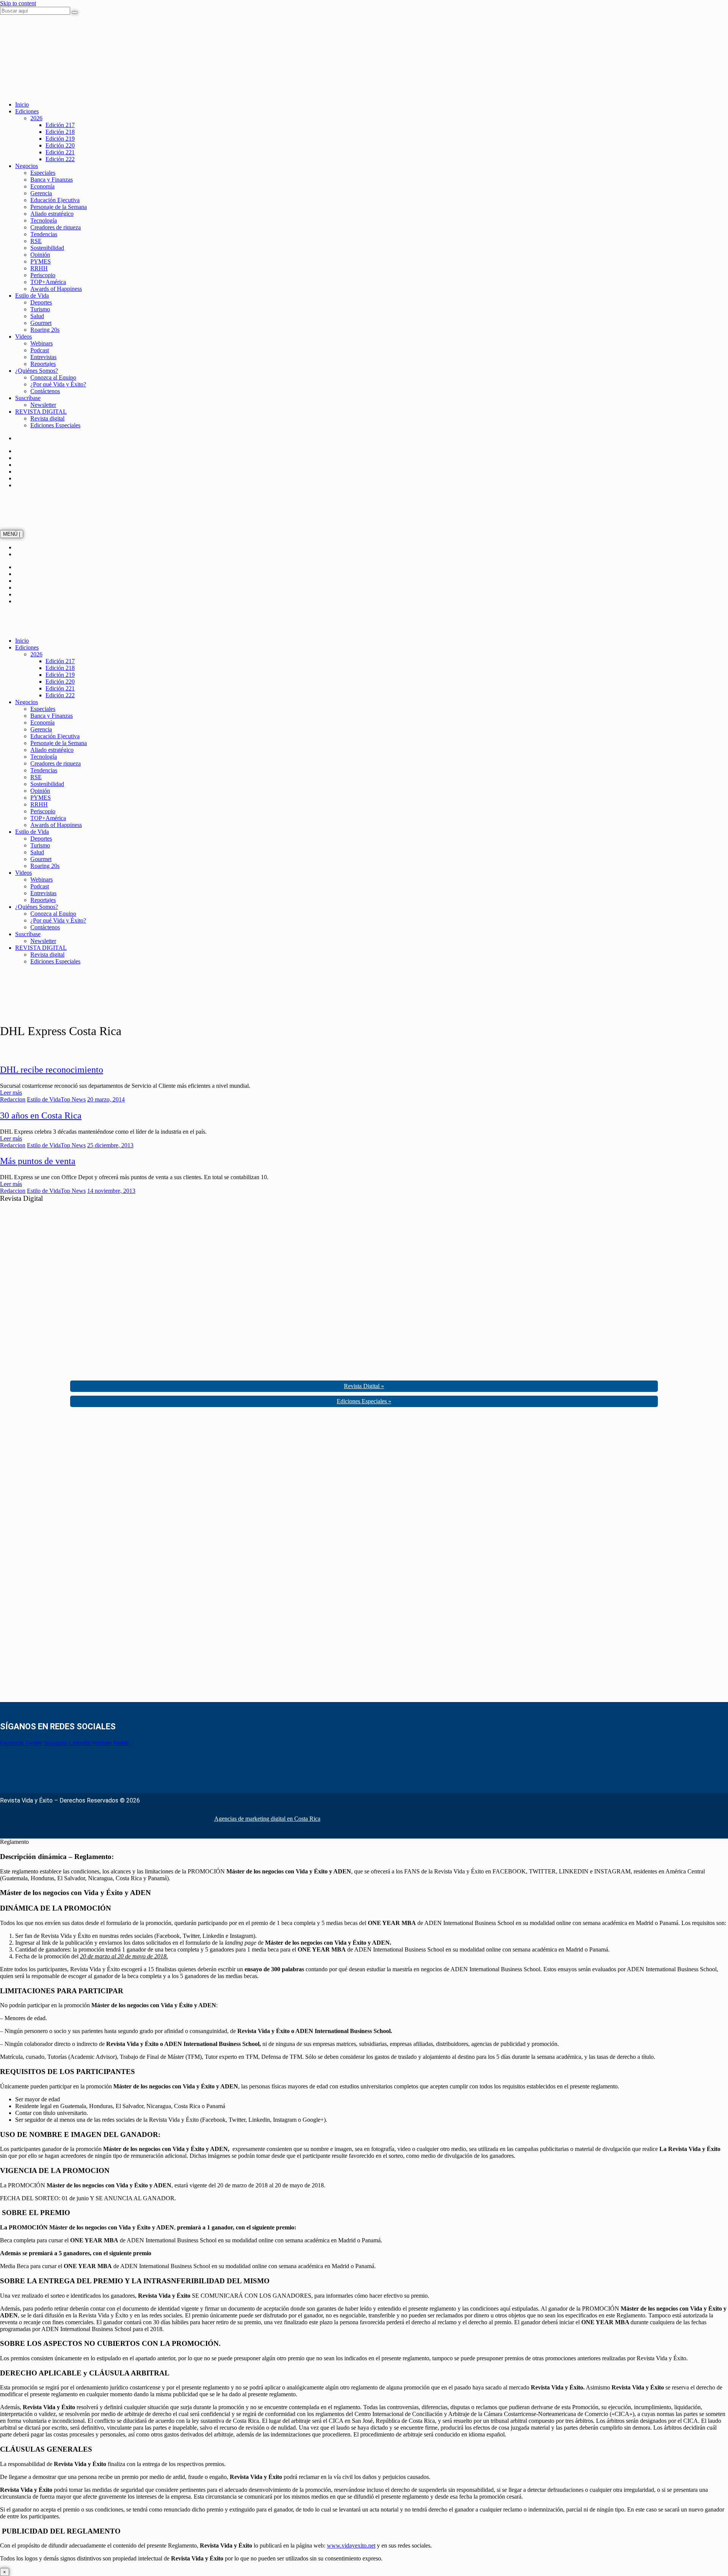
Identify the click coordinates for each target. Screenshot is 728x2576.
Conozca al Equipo (53, 377)
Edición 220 (60, 145)
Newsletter (43, 405)
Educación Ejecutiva (55, 200)
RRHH (39, 268)
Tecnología (44, 220)
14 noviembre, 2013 (111, 1191)
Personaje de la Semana (59, 207)
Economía (42, 186)
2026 (36, 118)
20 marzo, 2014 (106, 1099)
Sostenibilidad (47, 248)
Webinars (42, 343)
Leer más (11, 1093)
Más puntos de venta (38, 1161)
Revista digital (47, 418)
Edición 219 (60, 139)
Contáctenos (45, 391)
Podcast (40, 350)
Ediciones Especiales (55, 425)
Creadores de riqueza (56, 227)
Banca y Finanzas (52, 180)
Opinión (40, 255)
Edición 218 (60, 132)
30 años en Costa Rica (41, 1115)
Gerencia (41, 193)
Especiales (43, 173)
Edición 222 (60, 159)
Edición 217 (60, 125)
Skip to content (18, 3)
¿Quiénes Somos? (37, 371)
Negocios (27, 166)
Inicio (22, 104)
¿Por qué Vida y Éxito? (58, 384)
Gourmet (41, 323)
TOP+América (48, 282)
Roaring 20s (45, 330)
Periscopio (43, 275)
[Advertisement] (57, 1557)
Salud (37, 316)
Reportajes (43, 364)
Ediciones (27, 111)
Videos (24, 337)
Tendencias (44, 234)
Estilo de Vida (32, 296)
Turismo (40, 309)
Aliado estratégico (52, 214)
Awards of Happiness (56, 289)
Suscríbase (28, 398)
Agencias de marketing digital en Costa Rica (267, 1819)
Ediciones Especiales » (364, 1401)
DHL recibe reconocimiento (52, 1070)
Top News (73, 1099)
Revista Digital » (364, 1386)
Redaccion (13, 1099)
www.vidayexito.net (351, 2545)
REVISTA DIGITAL (41, 412)
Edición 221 (60, 152)
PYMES (41, 261)
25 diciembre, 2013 (110, 1145)
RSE (36, 241)
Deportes (41, 302)
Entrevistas (43, 357)
